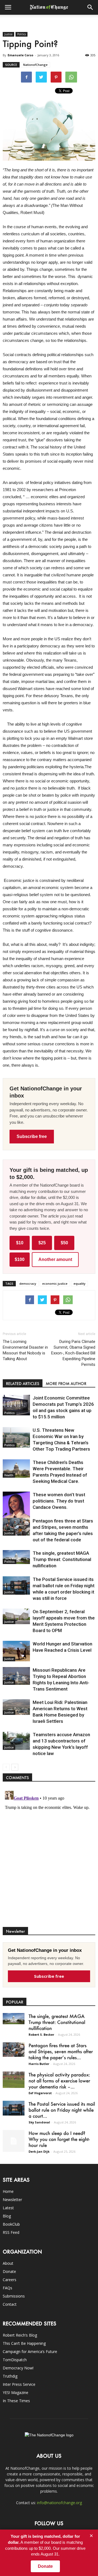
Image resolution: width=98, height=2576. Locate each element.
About (8, 2263)
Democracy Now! (18, 2368)
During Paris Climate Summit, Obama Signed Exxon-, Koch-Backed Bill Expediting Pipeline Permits (73, 1353)
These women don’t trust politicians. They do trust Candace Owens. (59, 1501)
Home (8, 2191)
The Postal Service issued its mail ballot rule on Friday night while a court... (62, 2110)
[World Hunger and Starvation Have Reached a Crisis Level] (16, 1651)
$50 (64, 1243)
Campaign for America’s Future (30, 2351)
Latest (8, 2208)
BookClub (11, 2224)
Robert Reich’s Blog (20, 2335)
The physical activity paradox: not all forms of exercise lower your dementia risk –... (59, 2081)
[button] (90, 7)
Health (9, 1475)
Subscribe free (32, 1136)
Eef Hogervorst (40, 2093)
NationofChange (35, 65)
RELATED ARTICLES (23, 1384)
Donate (9, 2271)
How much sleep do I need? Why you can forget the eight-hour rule (59, 2139)
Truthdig (10, 2376)
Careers (10, 2280)
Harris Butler (39, 2064)
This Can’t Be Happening (24, 2343)
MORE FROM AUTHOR (66, 1384)
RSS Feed (11, 2232)
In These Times (16, 2401)
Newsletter (12, 2200)
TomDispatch (15, 2360)
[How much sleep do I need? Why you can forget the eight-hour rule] (14, 2141)
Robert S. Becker (41, 2034)
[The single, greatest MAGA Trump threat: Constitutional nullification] (16, 1557)
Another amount (55, 1259)
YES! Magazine (16, 2392)
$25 (42, 1243)
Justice (8, 34)
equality (79, 1283)
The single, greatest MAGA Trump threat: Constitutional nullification (62, 1559)
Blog (7, 2216)
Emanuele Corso (20, 55)
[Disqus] (49, 1857)
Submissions (14, 2296)
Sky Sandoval (39, 2122)
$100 (20, 1259)
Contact (10, 2304)
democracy (28, 1283)
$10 (20, 1243)
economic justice (55, 1283)
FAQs (7, 2288)
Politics (22, 34)
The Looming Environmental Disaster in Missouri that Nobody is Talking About (25, 1350)
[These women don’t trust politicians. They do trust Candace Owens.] (16, 1511)
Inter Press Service (19, 2384)
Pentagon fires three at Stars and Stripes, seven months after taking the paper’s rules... (61, 2051)
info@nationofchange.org (59, 2503)
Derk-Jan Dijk (39, 2151)
